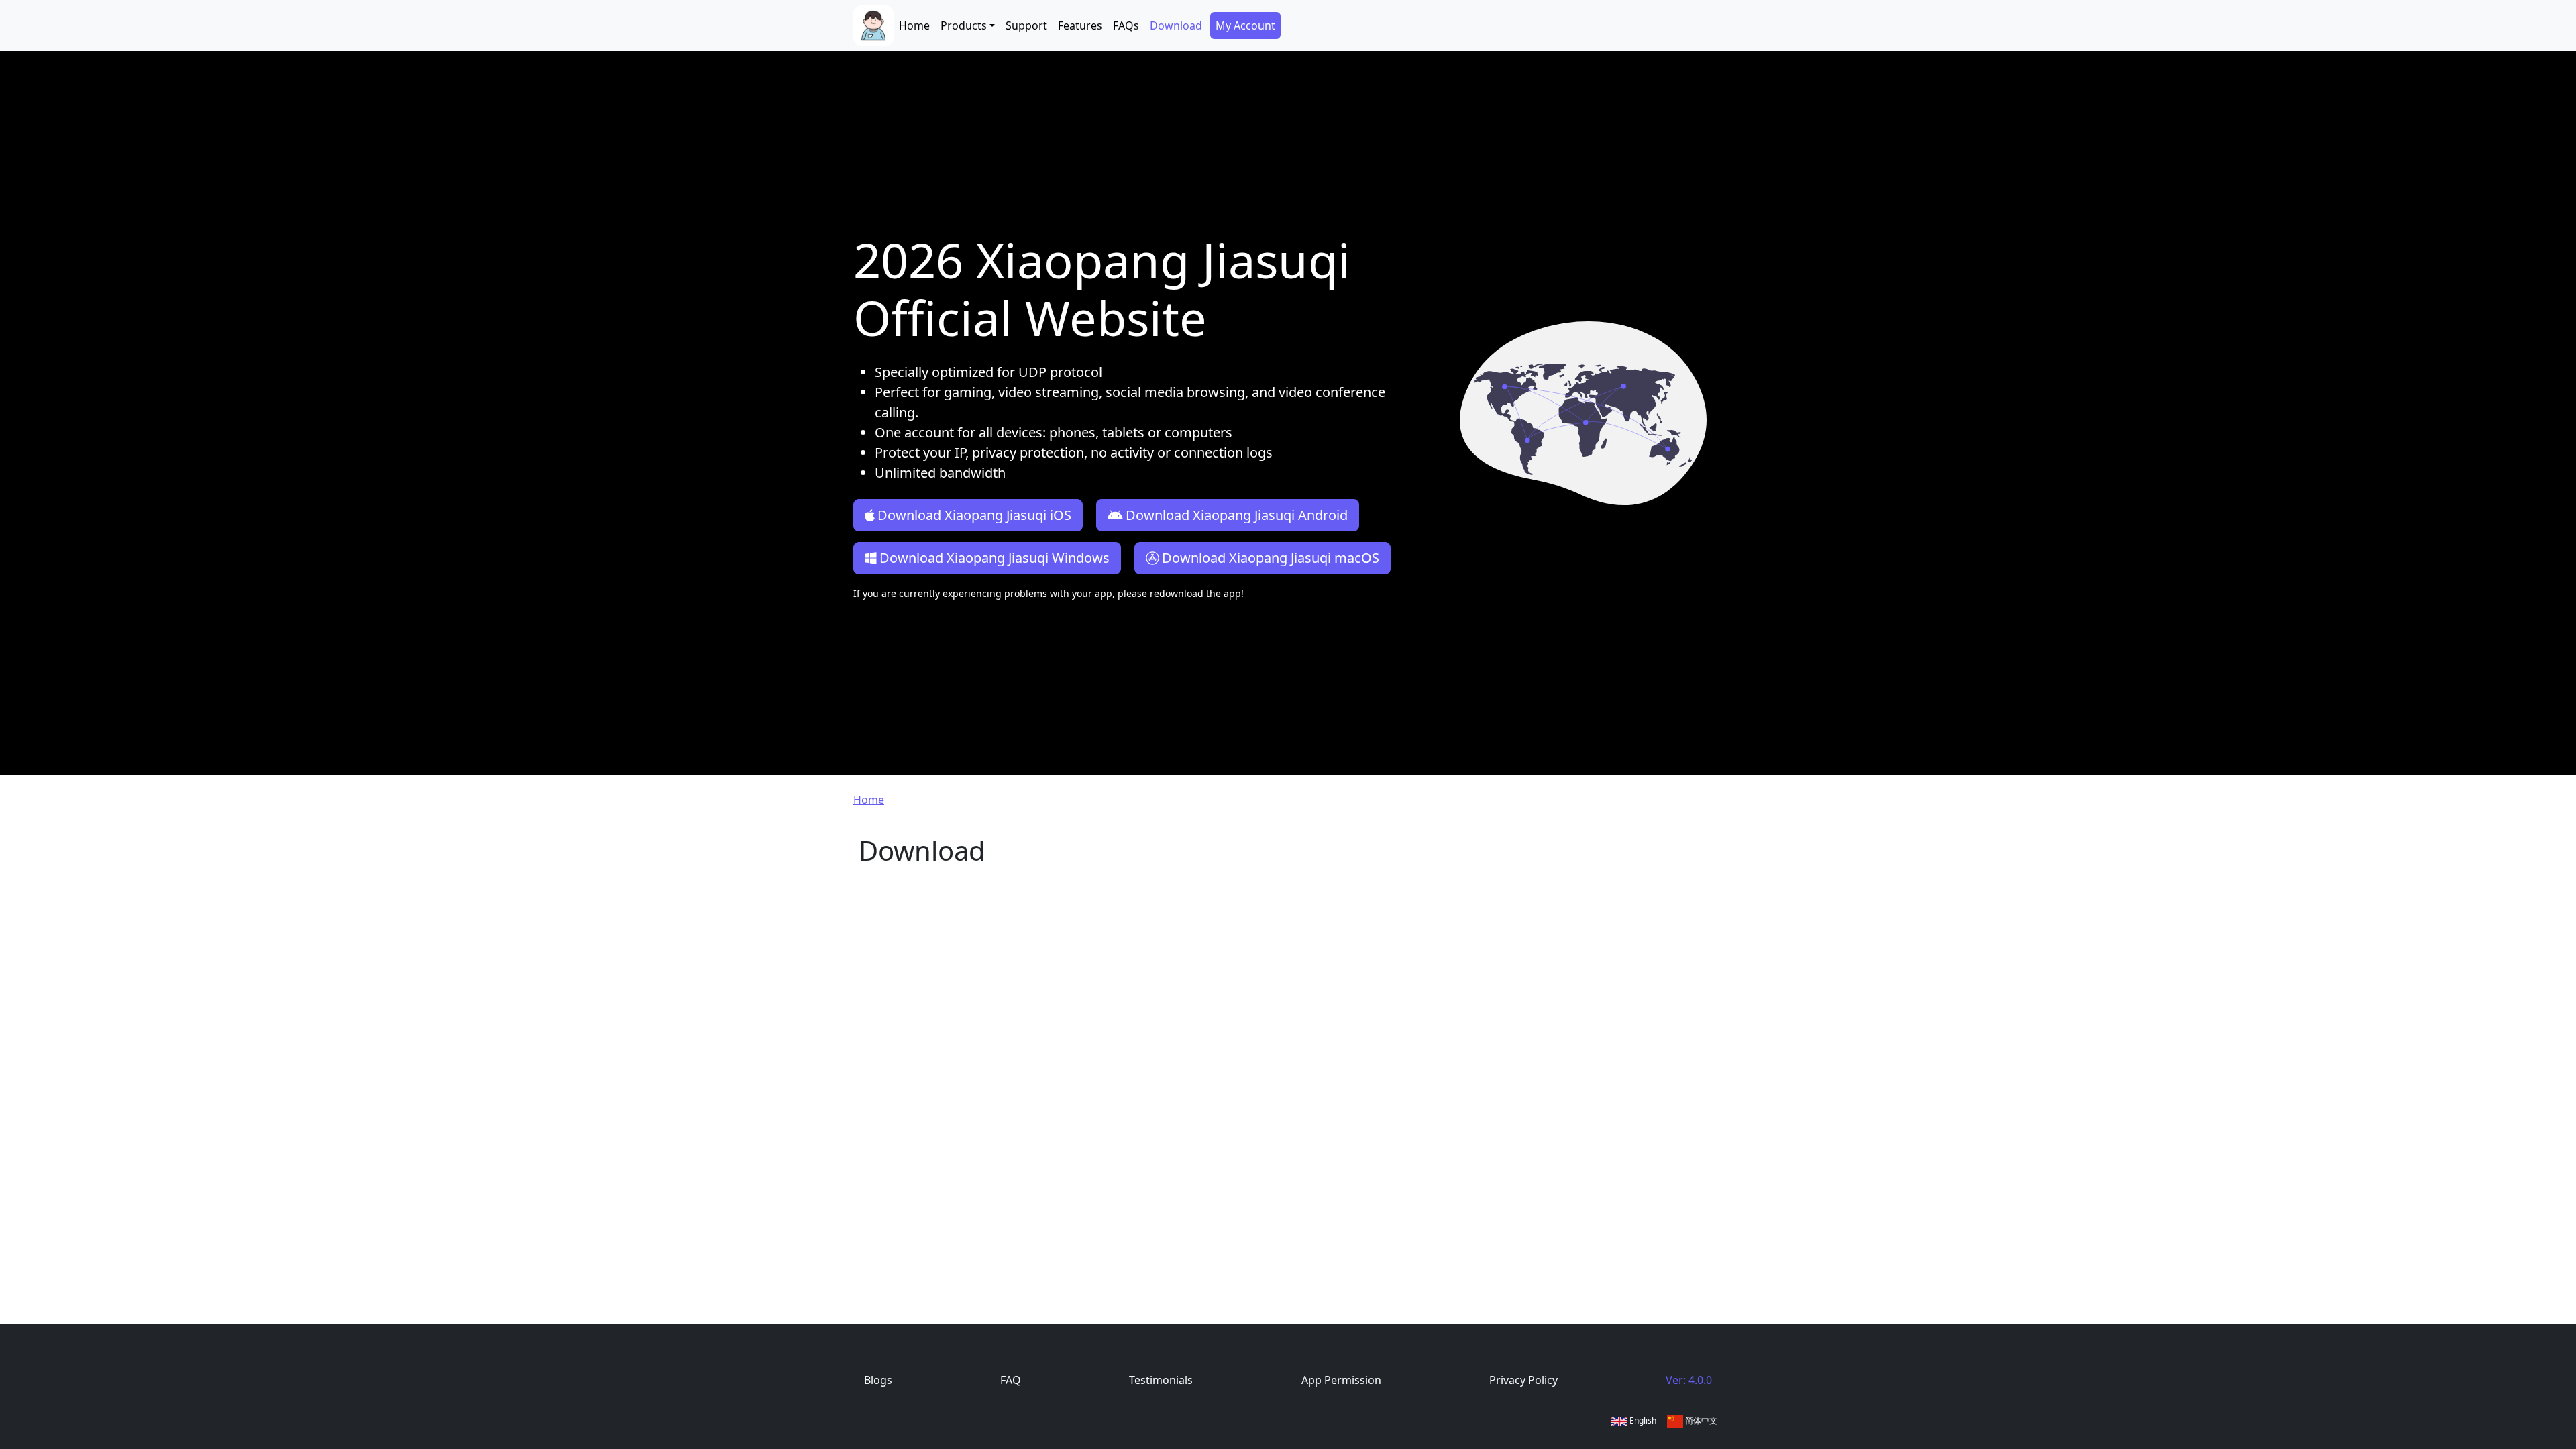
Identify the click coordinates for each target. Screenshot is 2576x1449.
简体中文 (1700, 1420)
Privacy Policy (1523, 1380)
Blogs (878, 1380)
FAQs (1126, 25)
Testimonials (1161, 1380)
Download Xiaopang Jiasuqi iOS (974, 515)
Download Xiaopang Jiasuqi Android (1237, 515)
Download (1176, 25)
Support (1026, 25)
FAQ (1011, 1380)
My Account (1245, 25)
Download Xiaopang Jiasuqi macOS (1271, 558)
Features (1080, 25)
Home (914, 25)
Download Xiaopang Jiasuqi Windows (995, 558)
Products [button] (964, 25)
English (1642, 1420)
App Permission (1341, 1380)
